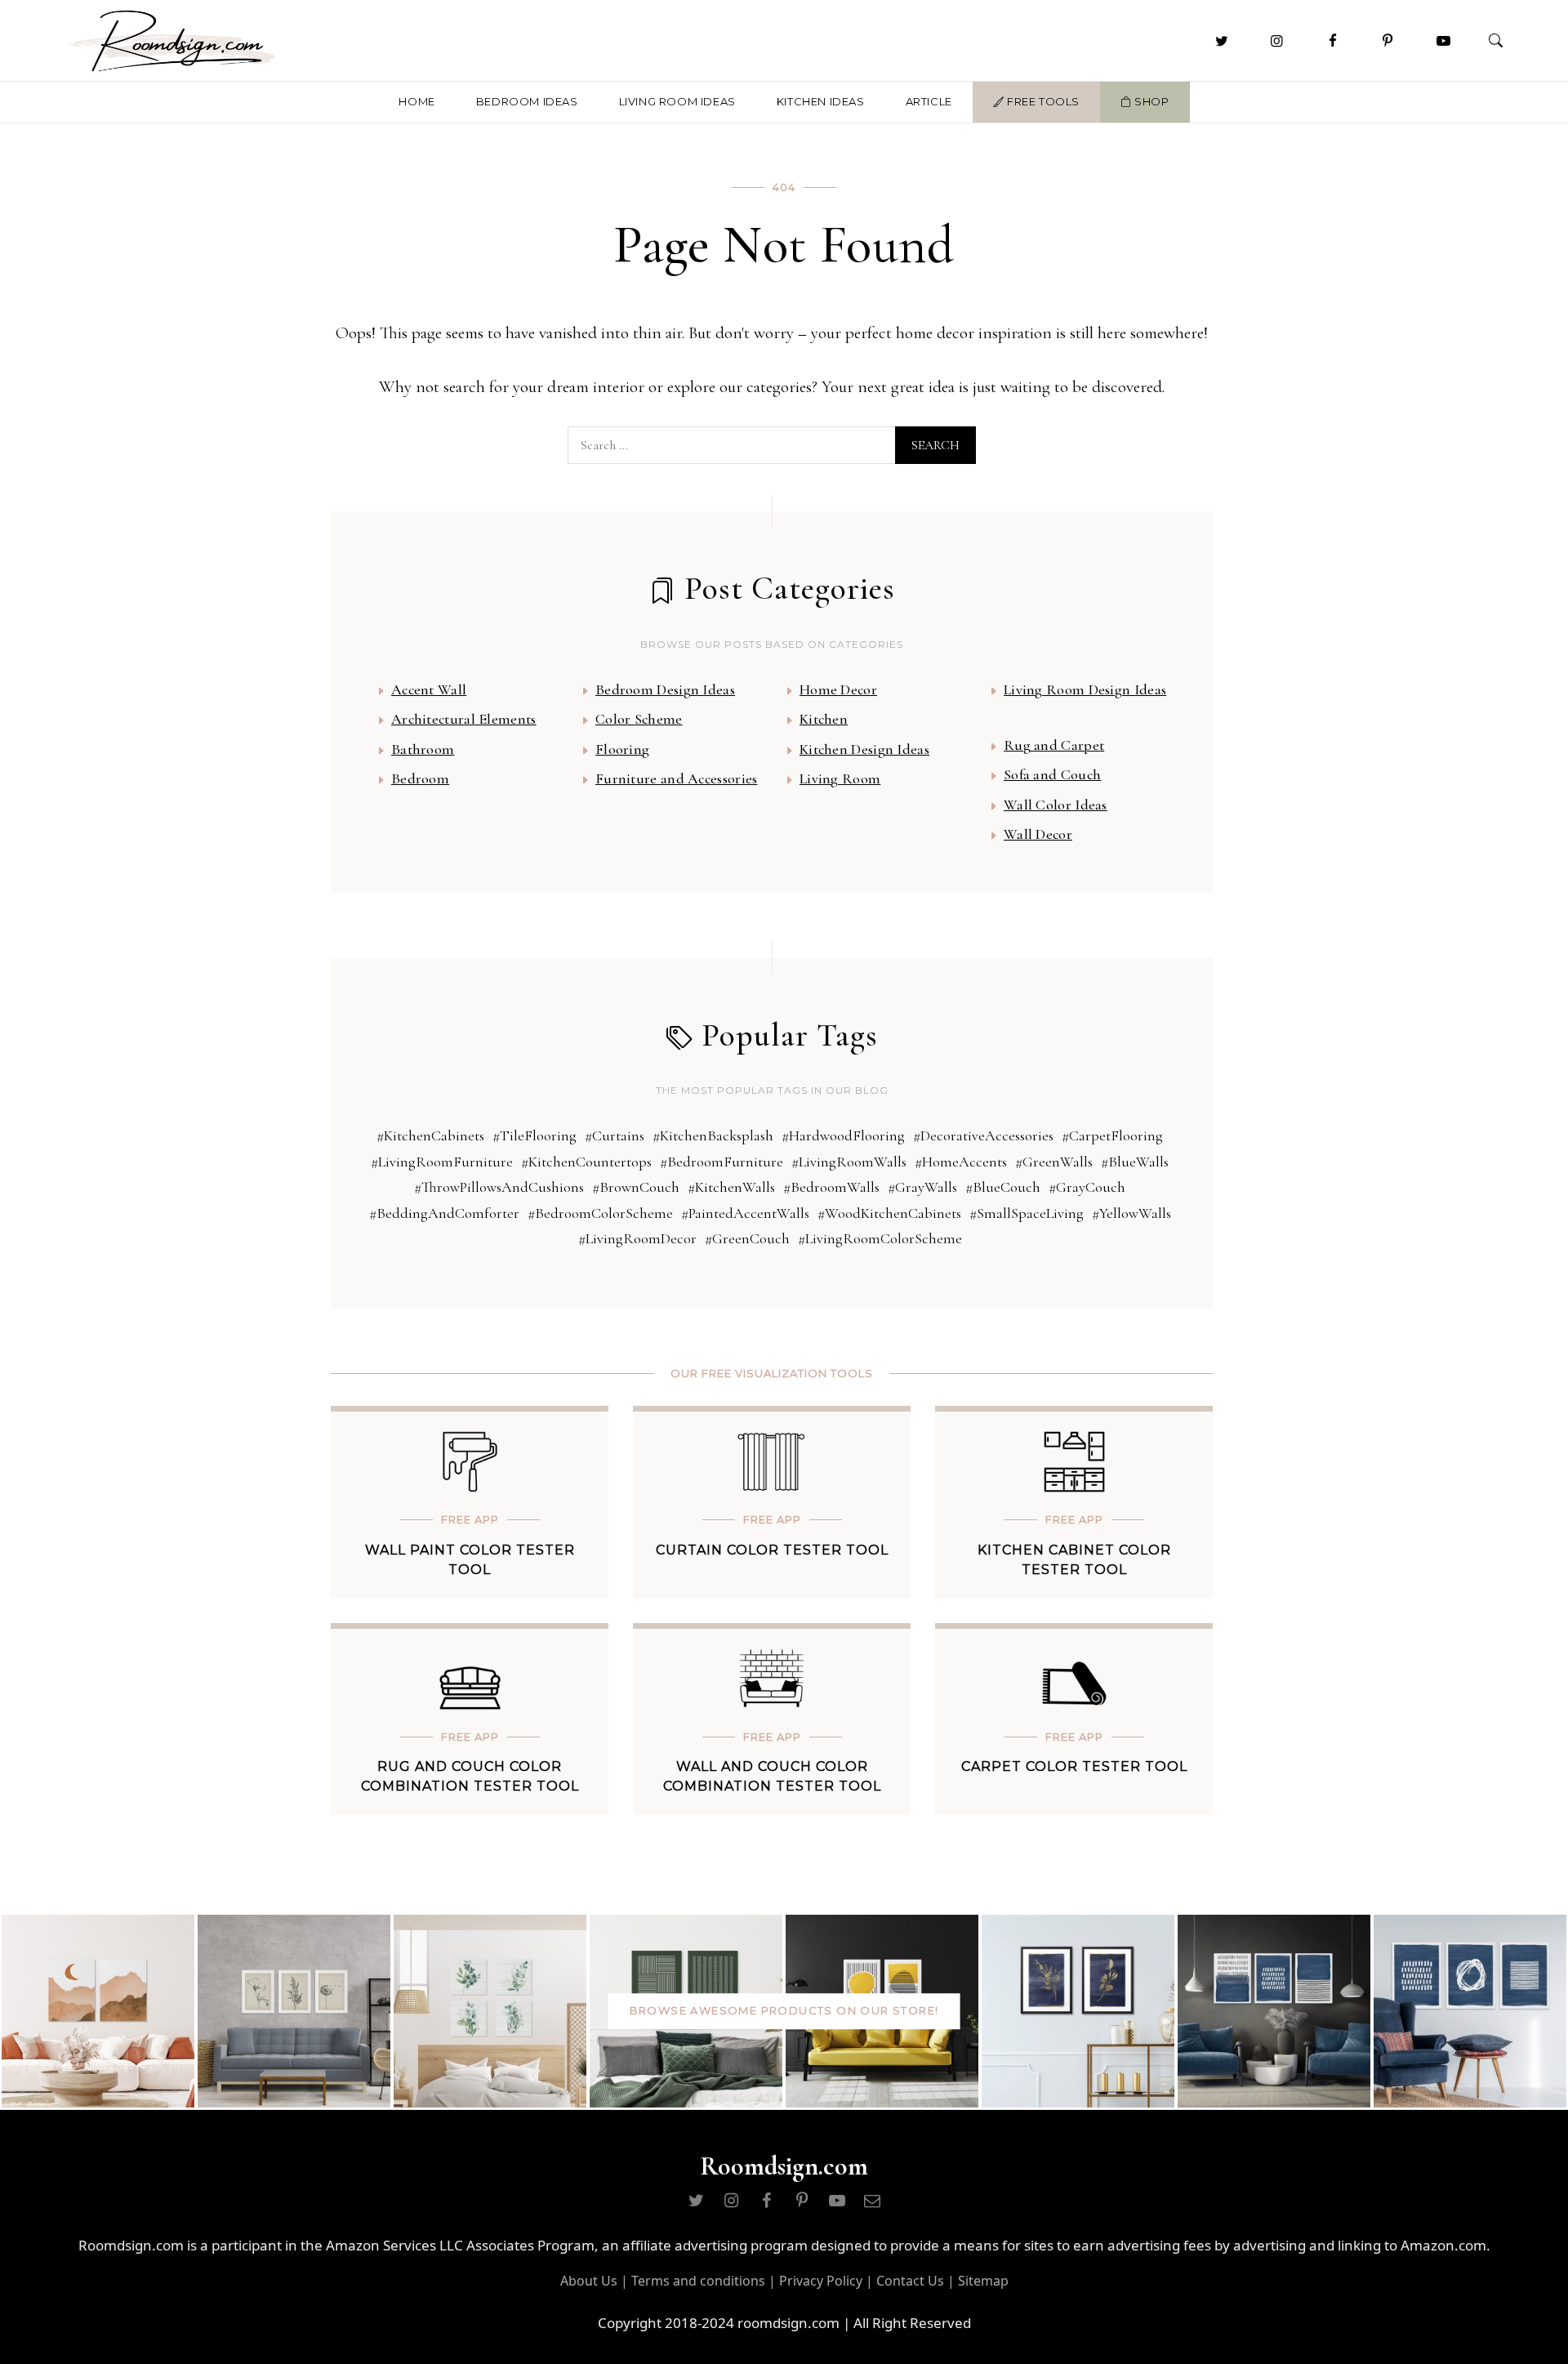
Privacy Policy (821, 2281)
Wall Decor (1038, 834)
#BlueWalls (1135, 1162)
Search (935, 445)
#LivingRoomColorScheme (880, 1238)
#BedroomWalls (831, 1187)
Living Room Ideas (677, 101)
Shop (1151, 101)
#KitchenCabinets (430, 1135)
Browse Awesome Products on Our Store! (784, 2010)
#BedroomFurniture (722, 1162)
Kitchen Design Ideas (864, 749)
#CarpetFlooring (1112, 1135)
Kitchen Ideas (821, 101)
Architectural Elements (464, 719)
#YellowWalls (1131, 1213)
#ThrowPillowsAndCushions (499, 1187)
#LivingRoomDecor (637, 1238)
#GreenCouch (747, 1238)
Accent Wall (429, 689)
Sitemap (983, 2281)
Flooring (622, 749)
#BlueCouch (1003, 1187)
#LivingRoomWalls (849, 1162)
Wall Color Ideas (1056, 805)
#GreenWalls (1054, 1162)
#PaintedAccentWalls (745, 1213)
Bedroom (420, 778)
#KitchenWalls (731, 1187)
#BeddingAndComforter (444, 1213)
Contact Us (910, 2281)
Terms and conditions (698, 2281)
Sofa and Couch (1052, 774)
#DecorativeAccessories (983, 1135)
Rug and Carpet (1054, 745)
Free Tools (1042, 101)
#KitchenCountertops (586, 1162)
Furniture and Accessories (677, 778)
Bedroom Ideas (527, 101)
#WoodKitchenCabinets (889, 1213)
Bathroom (423, 749)
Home (416, 101)
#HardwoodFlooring (843, 1135)
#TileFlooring (535, 1135)
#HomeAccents (961, 1162)
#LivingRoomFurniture (442, 1162)
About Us (589, 2281)
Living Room (840, 778)
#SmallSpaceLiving (1027, 1213)
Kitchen (824, 719)
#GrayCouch (1087, 1187)
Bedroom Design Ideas (665, 689)
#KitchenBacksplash (713, 1135)
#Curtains (615, 1135)
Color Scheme (639, 719)
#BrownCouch (636, 1187)
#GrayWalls (922, 1187)
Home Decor (838, 689)
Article (929, 101)
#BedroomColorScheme (600, 1213)
